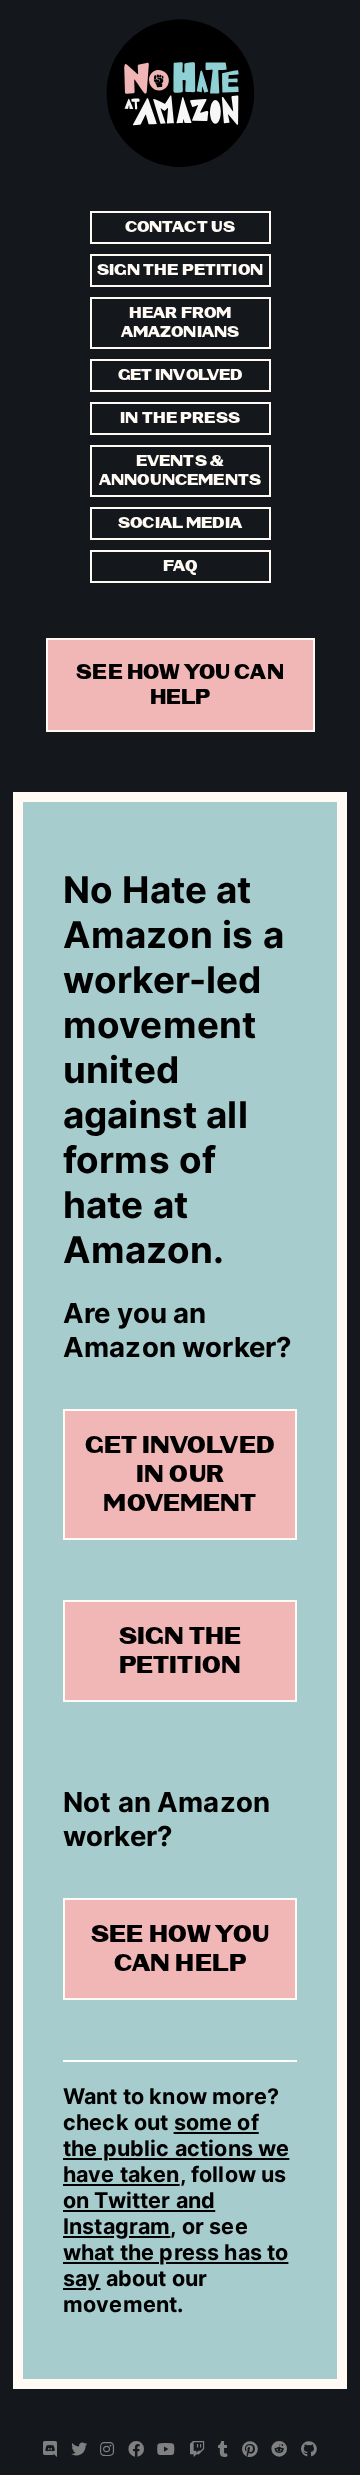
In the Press (180, 418)
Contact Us (180, 227)
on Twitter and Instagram (139, 2213)
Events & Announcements (180, 471)
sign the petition (180, 1651)
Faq (180, 566)
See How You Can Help (179, 685)
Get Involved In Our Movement (180, 1474)
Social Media (180, 523)
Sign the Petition (180, 270)
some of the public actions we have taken (176, 2148)
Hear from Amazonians (180, 323)
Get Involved (180, 375)
